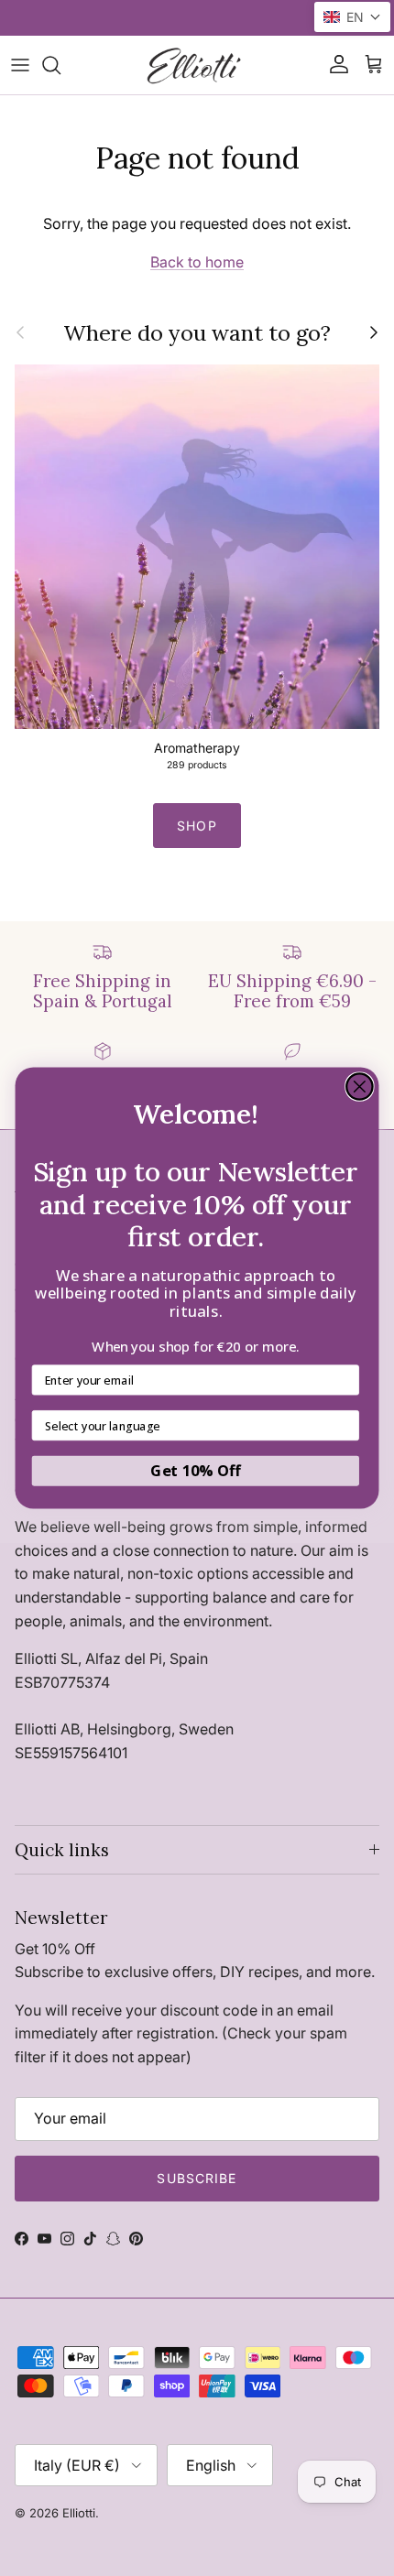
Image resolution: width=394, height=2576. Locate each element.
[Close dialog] (360, 1087)
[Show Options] (345, 1425)
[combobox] (191, 1425)
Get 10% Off (195, 1471)
